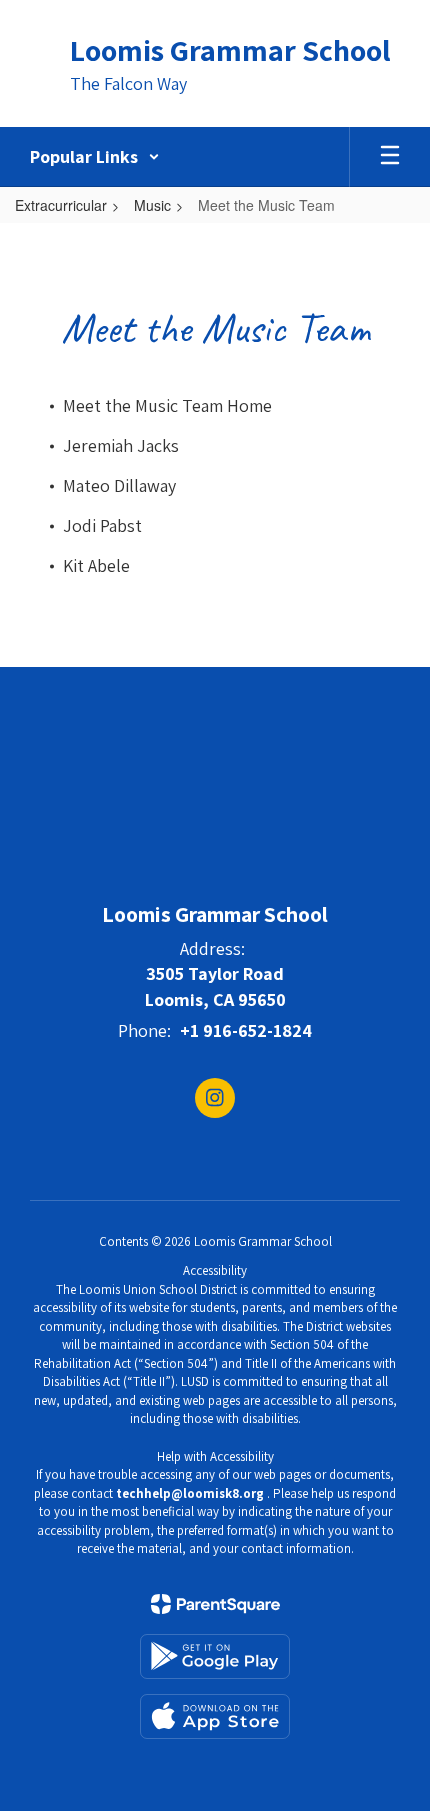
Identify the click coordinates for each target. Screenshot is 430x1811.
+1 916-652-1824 (246, 1030)
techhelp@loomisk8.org (190, 1493)
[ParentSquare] (215, 1604)
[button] (95, 157)
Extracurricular (61, 205)
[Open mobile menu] (390, 157)
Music (152, 205)
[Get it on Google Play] (215, 1656)
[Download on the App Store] (215, 1716)
